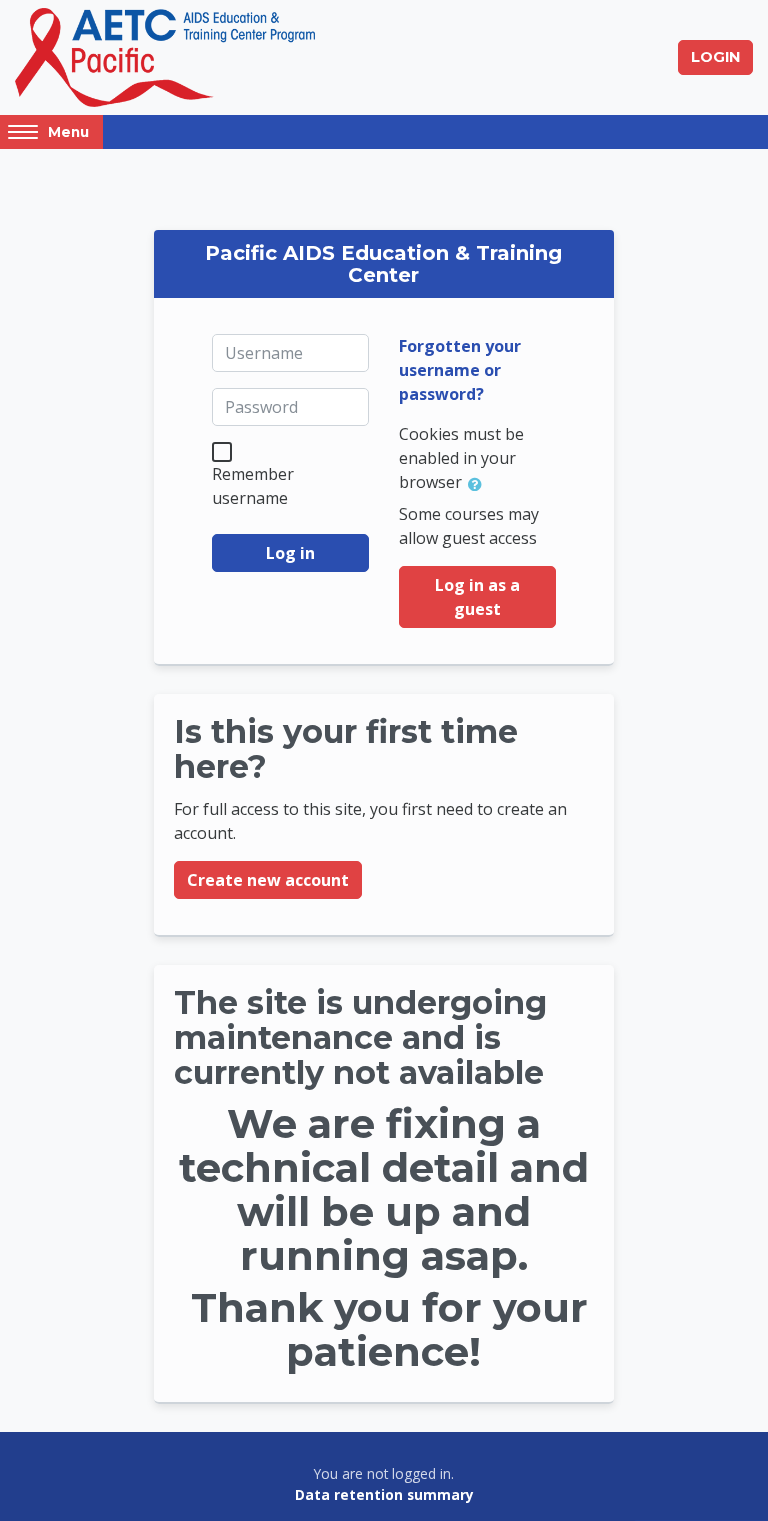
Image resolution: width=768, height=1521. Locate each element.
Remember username (253, 486)
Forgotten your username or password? (460, 370)
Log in (290, 553)
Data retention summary (384, 1494)
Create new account (268, 880)
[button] (479, 484)
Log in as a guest (477, 597)
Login (715, 57)
